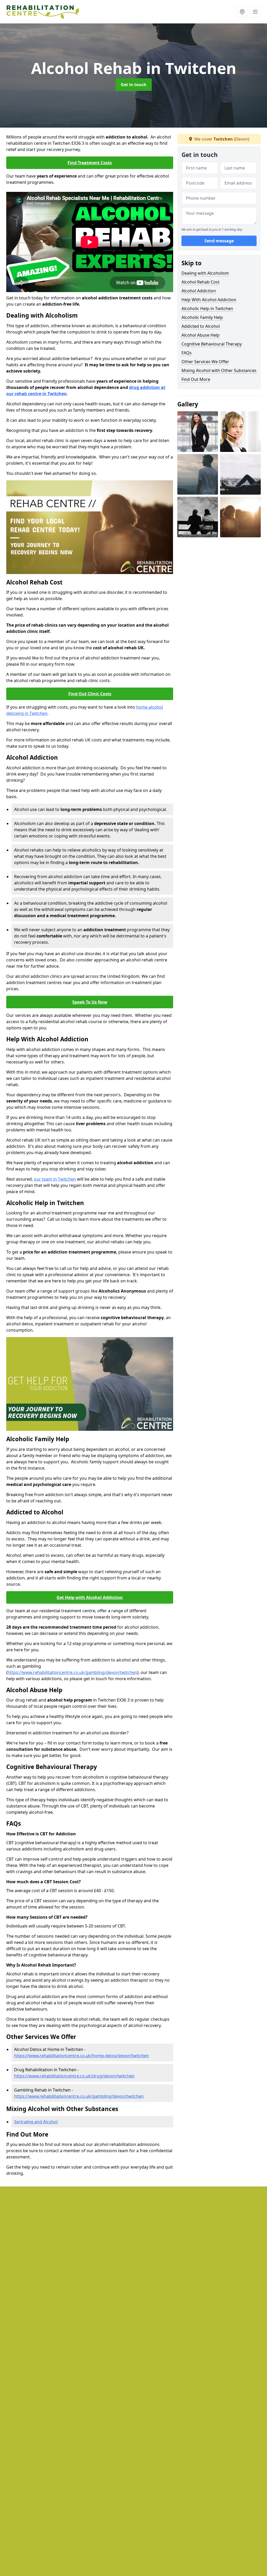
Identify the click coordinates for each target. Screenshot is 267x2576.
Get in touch (134, 85)
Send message (219, 241)
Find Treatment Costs (90, 163)
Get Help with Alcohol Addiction (90, 1597)
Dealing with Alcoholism (205, 273)
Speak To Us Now (90, 1002)
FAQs (187, 353)
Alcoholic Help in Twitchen (207, 308)
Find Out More (196, 379)
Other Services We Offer (205, 362)
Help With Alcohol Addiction (209, 300)
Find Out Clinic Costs (90, 694)
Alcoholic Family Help (202, 317)
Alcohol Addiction (199, 291)
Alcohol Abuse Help (201, 335)
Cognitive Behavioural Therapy (212, 344)
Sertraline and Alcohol (36, 2122)
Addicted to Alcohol (201, 326)
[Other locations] (242, 12)
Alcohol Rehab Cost (201, 282)
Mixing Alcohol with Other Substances (219, 370)
